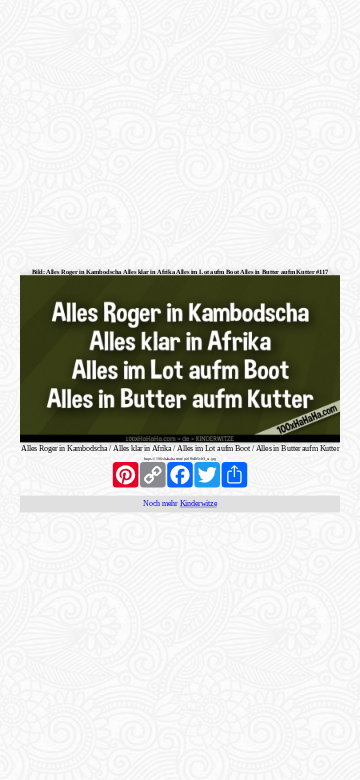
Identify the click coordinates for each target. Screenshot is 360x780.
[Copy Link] (152, 475)
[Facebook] (179, 475)
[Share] (234, 475)
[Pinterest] (125, 475)
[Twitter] (207, 475)
